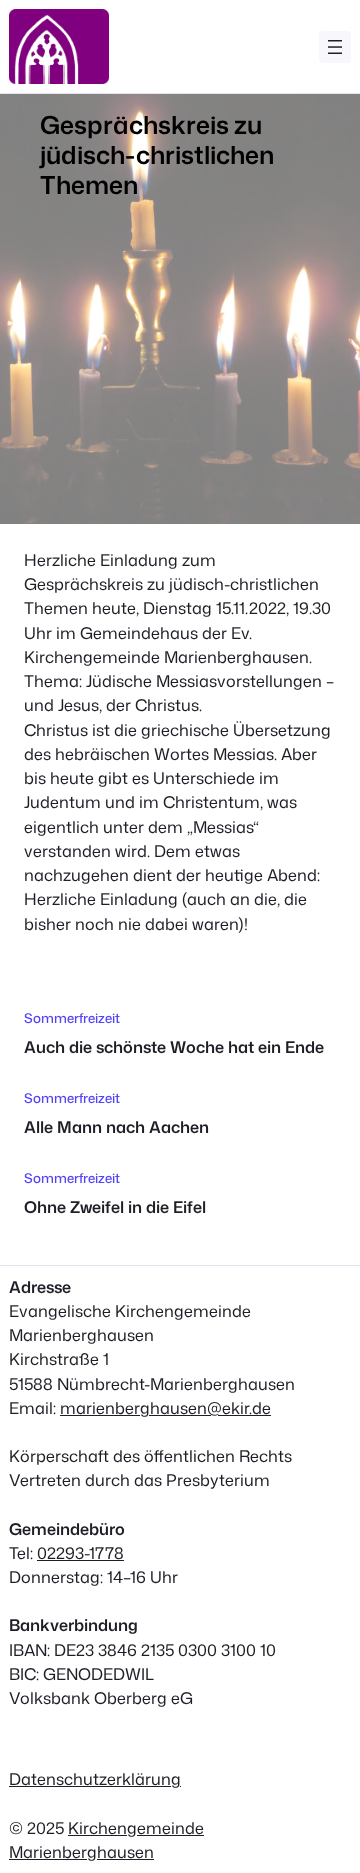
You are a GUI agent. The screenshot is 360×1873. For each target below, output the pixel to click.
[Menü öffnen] (335, 47)
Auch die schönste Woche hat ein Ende (174, 1046)
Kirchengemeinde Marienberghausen (106, 1839)
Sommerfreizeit (72, 1017)
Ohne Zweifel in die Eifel (115, 1206)
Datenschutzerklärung (95, 1778)
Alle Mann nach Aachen (116, 1126)
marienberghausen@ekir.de (165, 1407)
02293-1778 (80, 1552)
